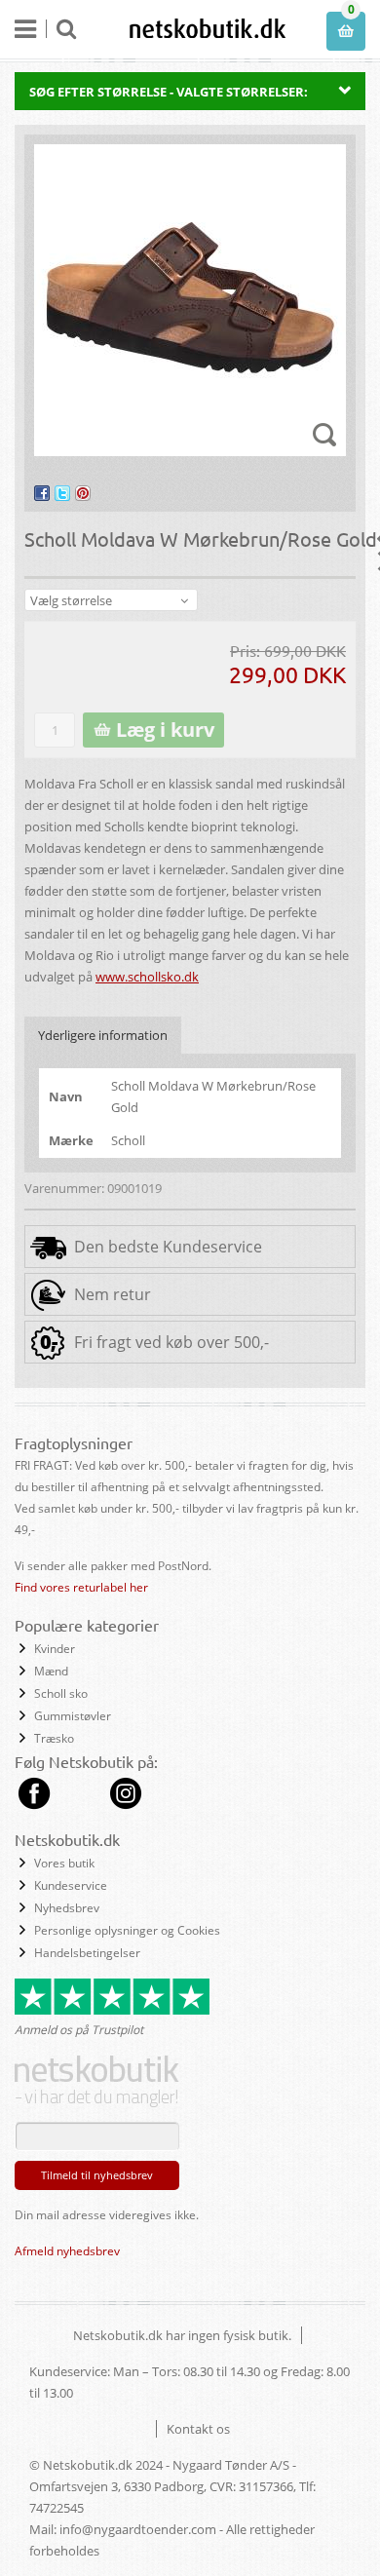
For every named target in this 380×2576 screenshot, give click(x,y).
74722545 (57, 2508)
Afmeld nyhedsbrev (67, 2251)
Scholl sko (61, 1693)
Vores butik (64, 1863)
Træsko (54, 1738)
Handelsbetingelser (87, 1953)
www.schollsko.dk (147, 977)
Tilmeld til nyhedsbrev (97, 2175)
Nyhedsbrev (67, 1908)
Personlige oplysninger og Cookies (127, 1930)
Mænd (51, 1671)
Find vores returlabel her (81, 1587)
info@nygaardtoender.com (138, 2529)
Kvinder (55, 1649)
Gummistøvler (73, 1716)
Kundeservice (71, 1885)
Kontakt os (198, 2429)
